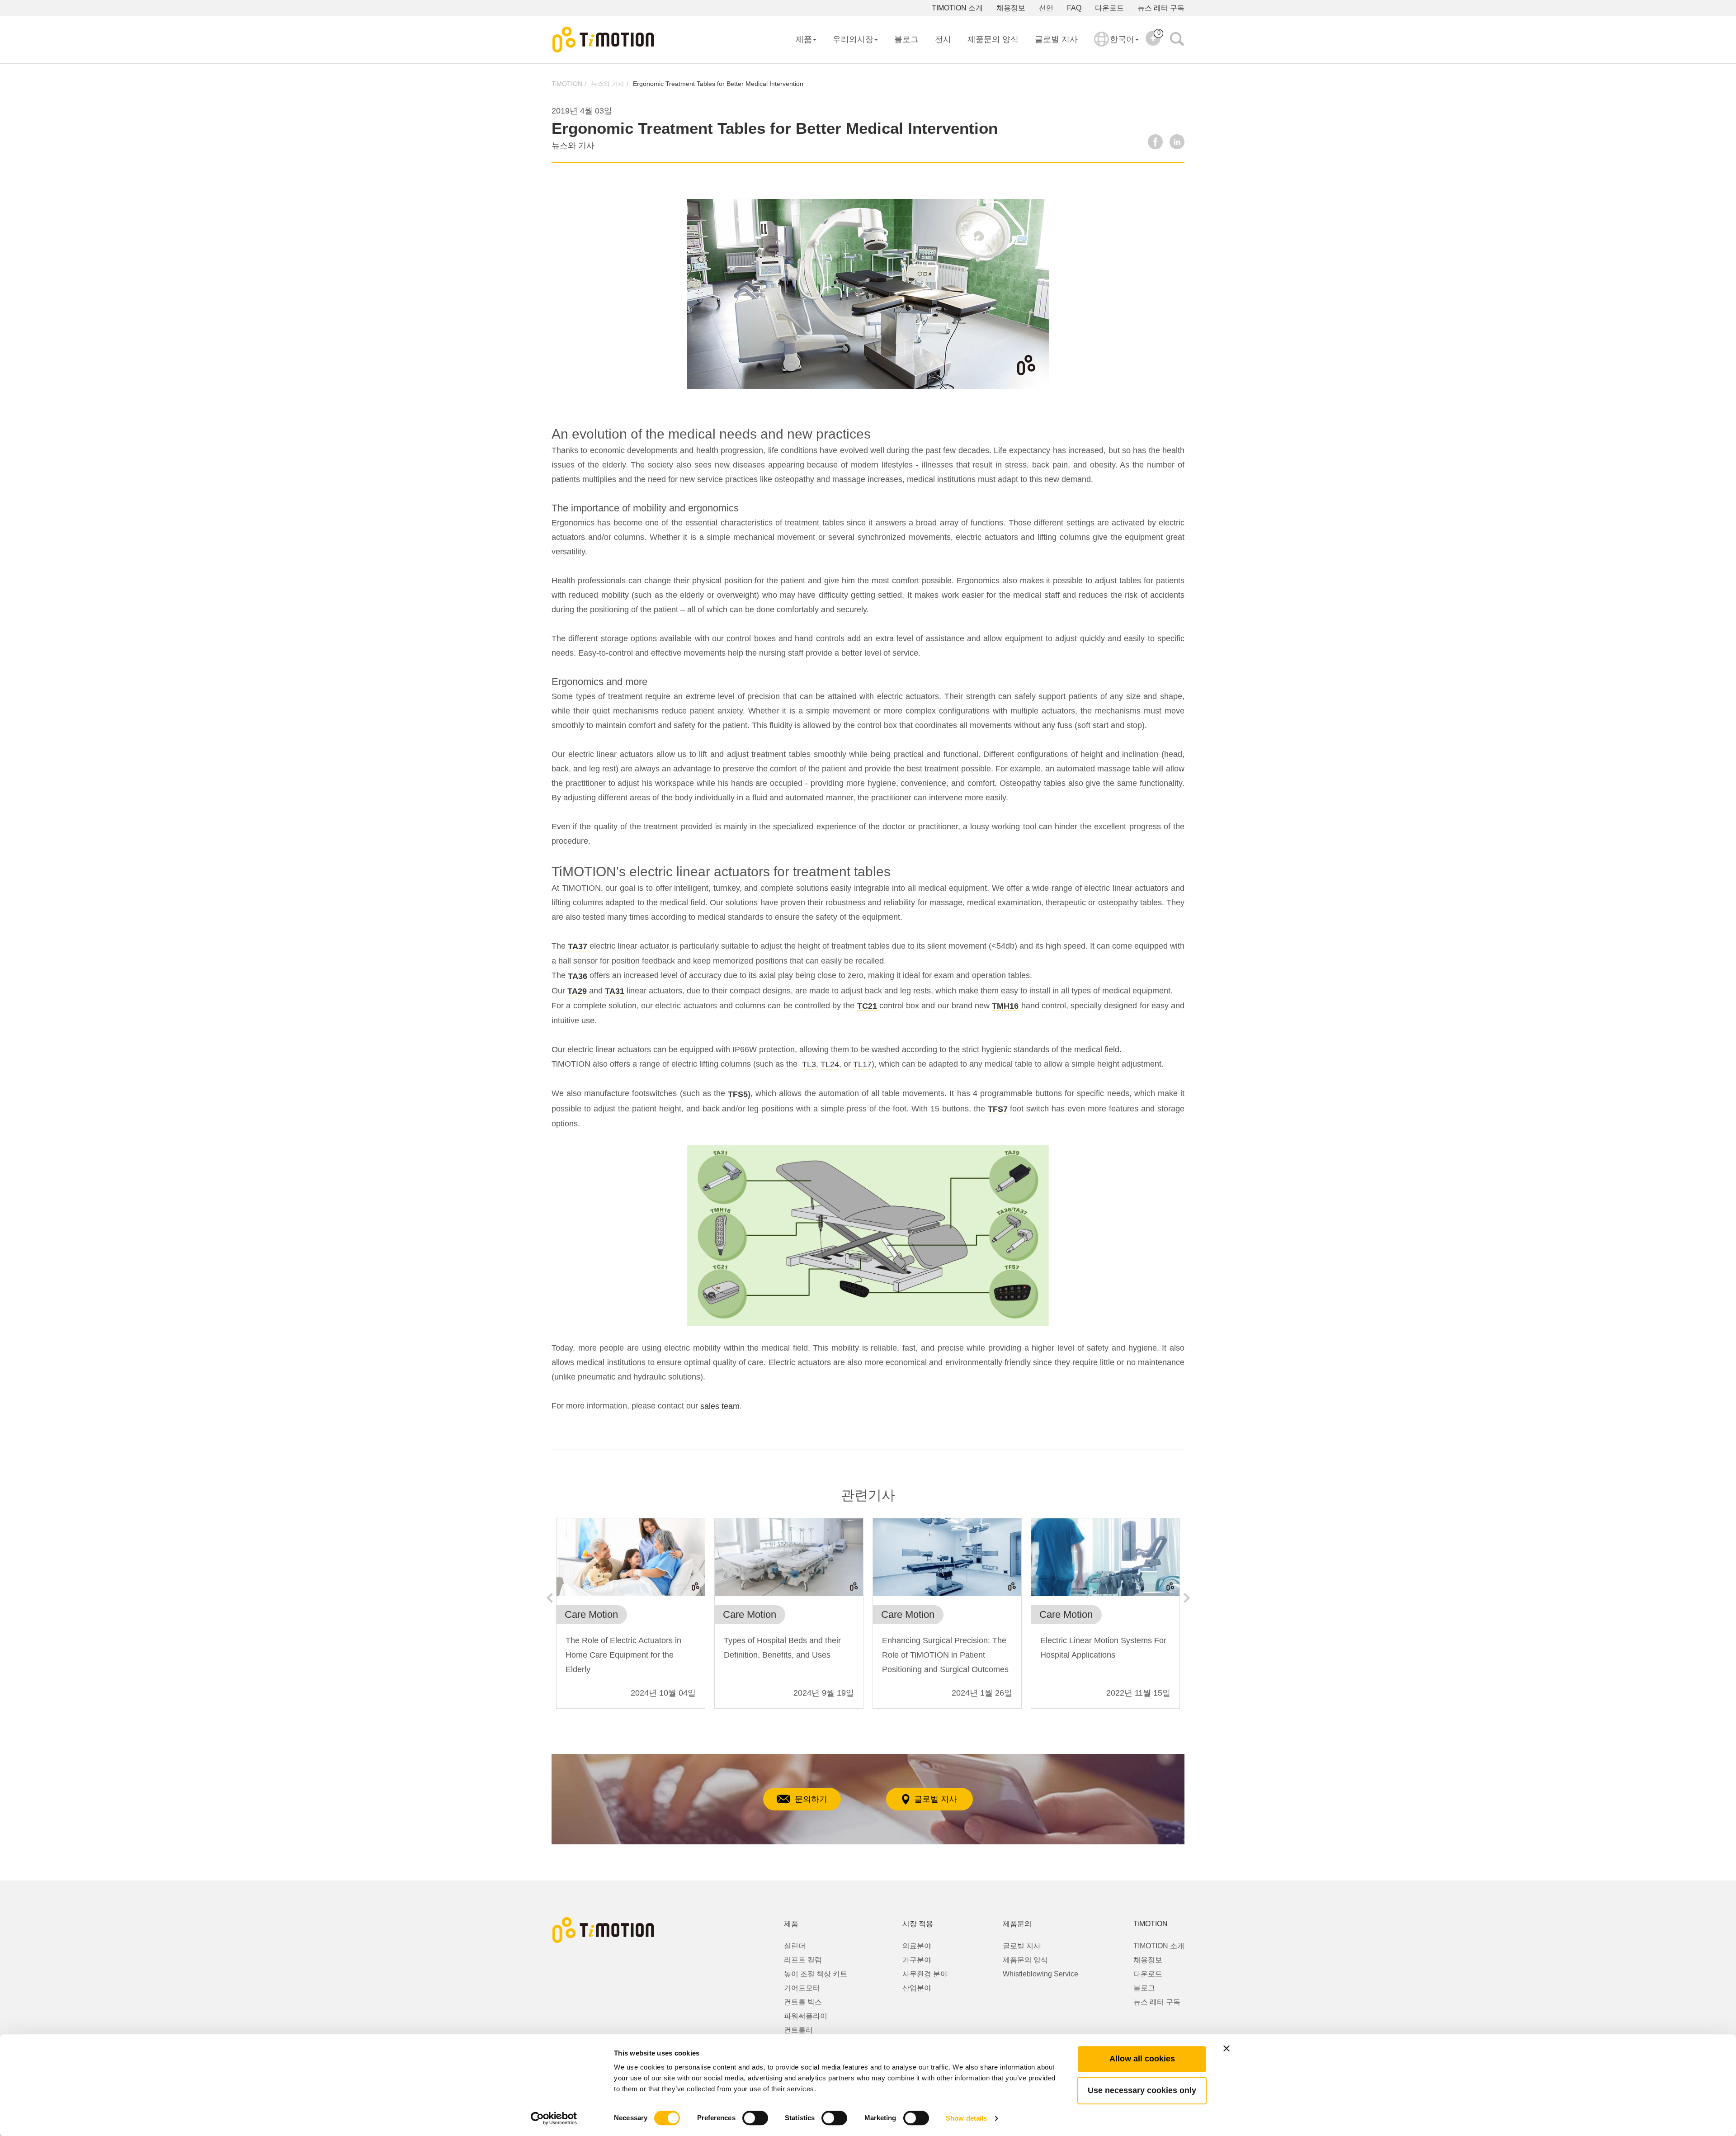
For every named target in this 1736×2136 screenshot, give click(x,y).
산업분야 (917, 1988)
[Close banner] (1227, 2048)
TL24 (830, 1064)
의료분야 (917, 1946)
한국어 (1122, 39)
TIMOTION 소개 (957, 8)
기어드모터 (802, 1988)
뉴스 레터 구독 (1161, 8)
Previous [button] (549, 1598)
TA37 (578, 946)
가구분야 (917, 1960)
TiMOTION (567, 84)
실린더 (795, 1946)
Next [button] (1187, 1598)
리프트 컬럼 (803, 1960)
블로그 (906, 39)
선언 (1046, 8)
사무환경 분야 (925, 1974)
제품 (804, 39)
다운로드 (1109, 8)
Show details (966, 2118)
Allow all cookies (1142, 2059)
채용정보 (1011, 8)
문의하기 (811, 1799)
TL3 (809, 1064)
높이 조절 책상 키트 (816, 1974)
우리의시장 (853, 39)
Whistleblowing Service (1040, 1974)
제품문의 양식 (993, 39)
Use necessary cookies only (1142, 2090)
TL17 (862, 1064)
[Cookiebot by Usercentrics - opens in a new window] (554, 2118)
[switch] (755, 2118)
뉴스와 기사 (608, 84)
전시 (943, 39)
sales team (720, 1406)
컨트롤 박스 (803, 2002)
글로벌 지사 (1056, 39)
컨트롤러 (798, 2030)
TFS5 (738, 1094)
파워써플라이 (806, 2016)
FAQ (1074, 8)
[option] (631, 1618)
